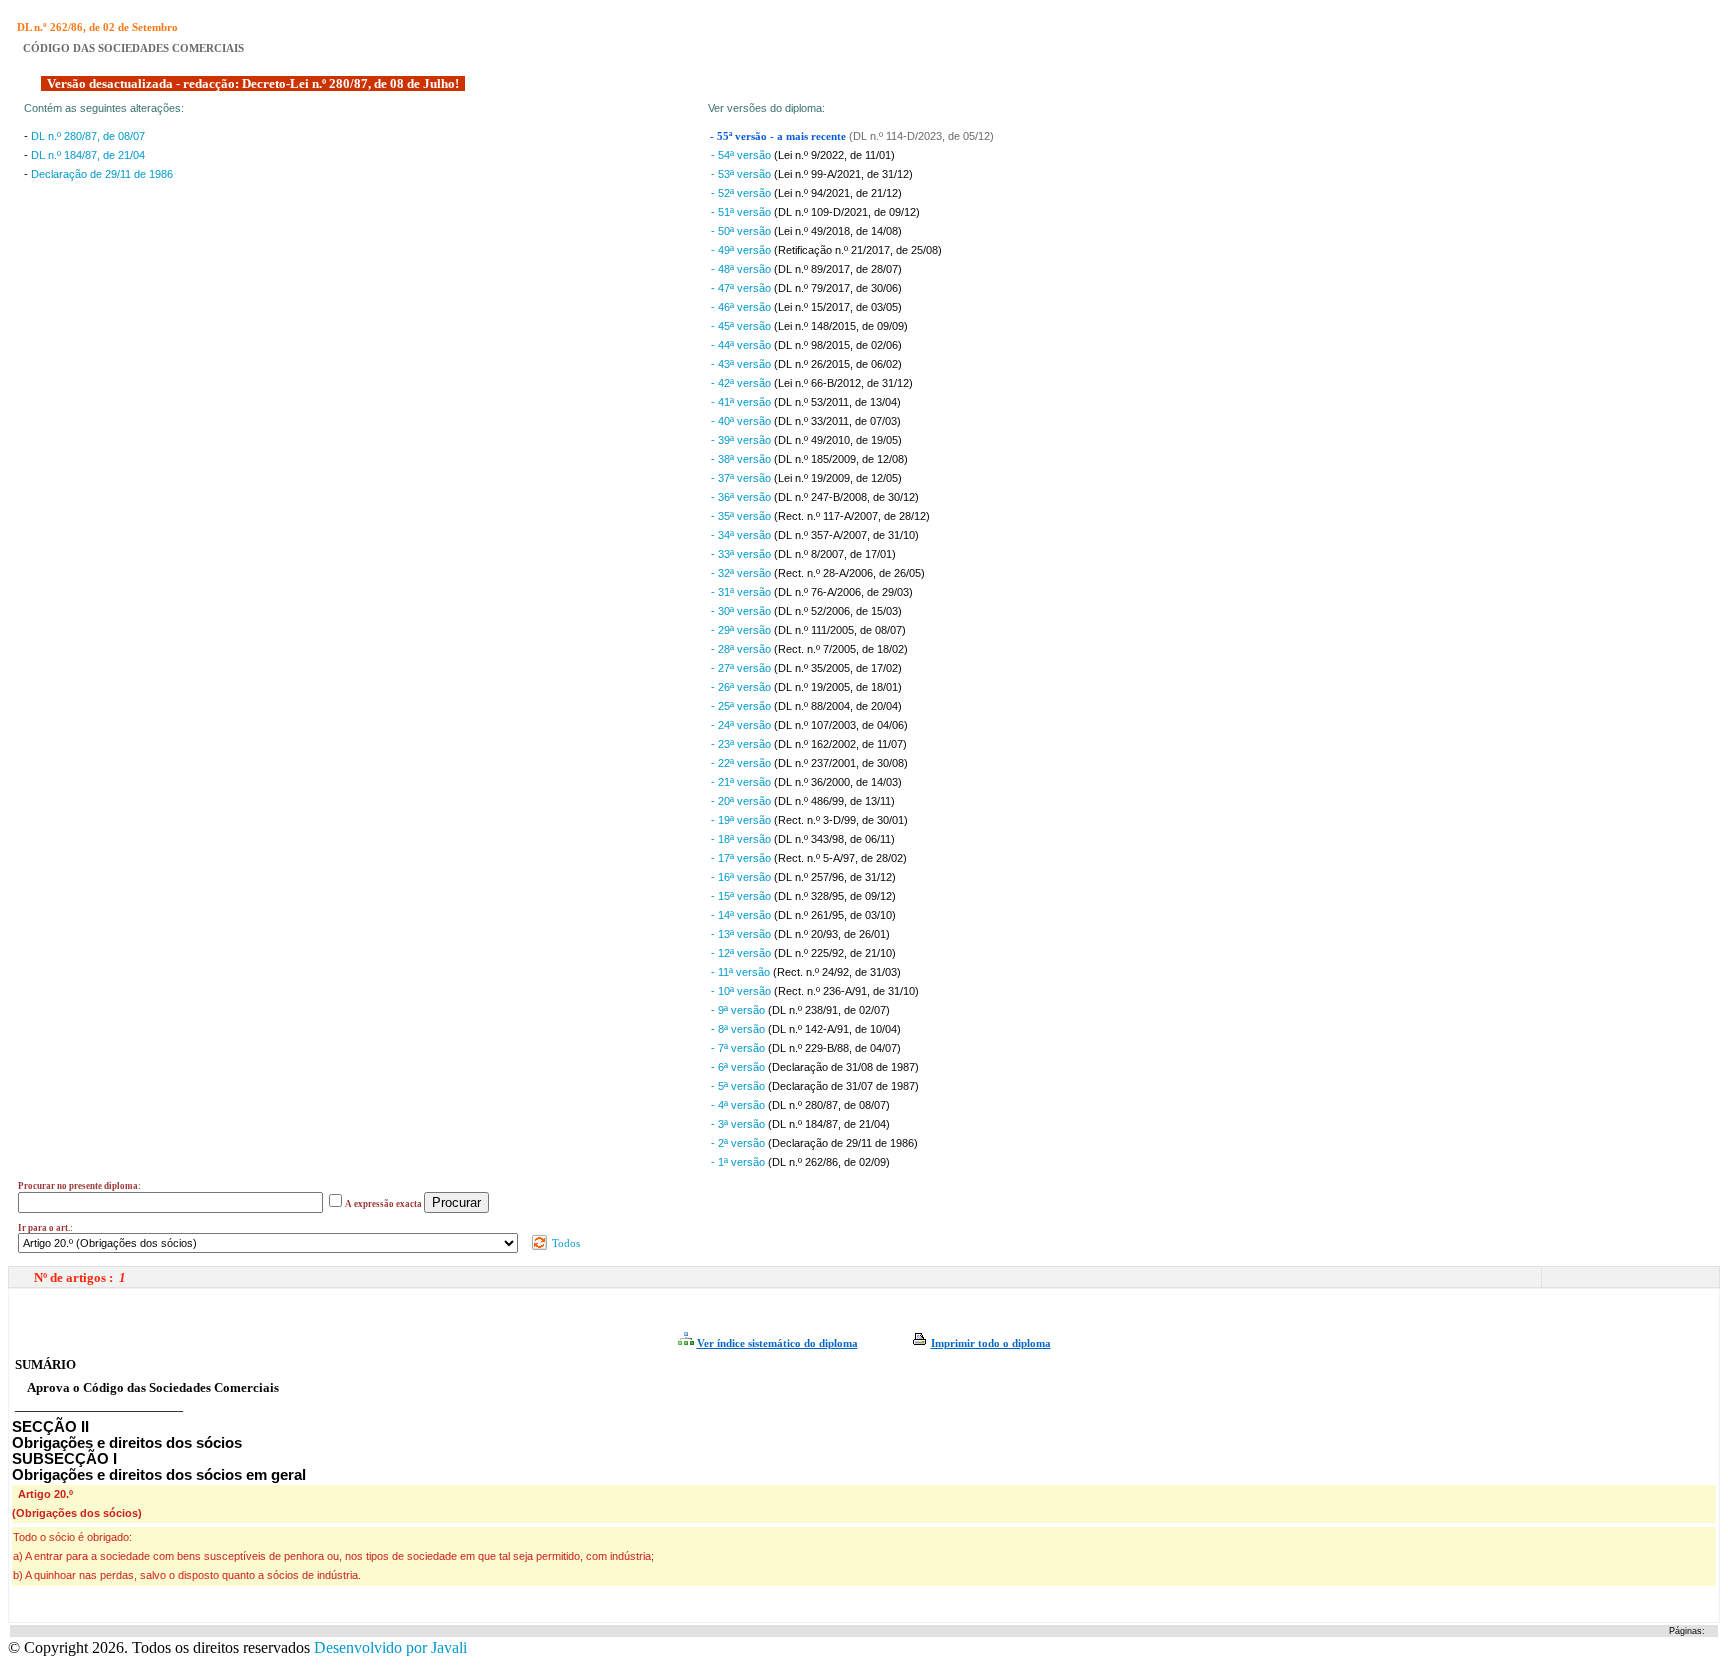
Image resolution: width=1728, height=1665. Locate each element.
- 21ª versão (742, 782)
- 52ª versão (742, 193)
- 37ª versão (742, 478)
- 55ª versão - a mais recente (779, 136)
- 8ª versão (739, 1029)
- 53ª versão (742, 174)
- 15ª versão (742, 896)
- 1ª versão (739, 1162)
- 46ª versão (742, 307)
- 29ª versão (742, 630)
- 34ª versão (742, 535)
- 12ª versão (742, 953)
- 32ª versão (742, 573)
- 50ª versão (742, 231)
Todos (564, 1243)
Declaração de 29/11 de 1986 (102, 174)
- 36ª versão (742, 497)
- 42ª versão (742, 383)
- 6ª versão (739, 1067)
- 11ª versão (742, 972)
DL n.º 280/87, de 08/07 (88, 136)
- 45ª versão (742, 326)
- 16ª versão (742, 877)
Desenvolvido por (390, 1647)
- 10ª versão (742, 991)
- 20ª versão (742, 801)
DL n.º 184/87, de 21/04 (88, 155)
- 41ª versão (742, 402)
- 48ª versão (742, 269)
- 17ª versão (742, 858)
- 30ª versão (742, 611)
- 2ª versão (739, 1143)
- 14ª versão (742, 915)
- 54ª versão (742, 155)
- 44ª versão (742, 345)
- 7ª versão (739, 1048)
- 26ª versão (742, 687)
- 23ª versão (742, 744)
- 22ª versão (742, 763)
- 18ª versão (742, 839)
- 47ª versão (742, 288)
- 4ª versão (739, 1105)
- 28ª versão (742, 649)
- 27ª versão (742, 668)
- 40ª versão (742, 421)
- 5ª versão (739, 1086)
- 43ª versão (742, 364)
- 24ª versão (742, 725)
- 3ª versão (739, 1124)
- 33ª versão (742, 554)
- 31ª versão (742, 592)
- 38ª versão (742, 459)
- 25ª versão (742, 706)
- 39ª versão (742, 440)
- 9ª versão (739, 1010)
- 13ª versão (742, 934)
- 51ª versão (742, 212)
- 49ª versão (742, 250)
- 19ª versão (742, 820)
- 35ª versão (742, 516)
